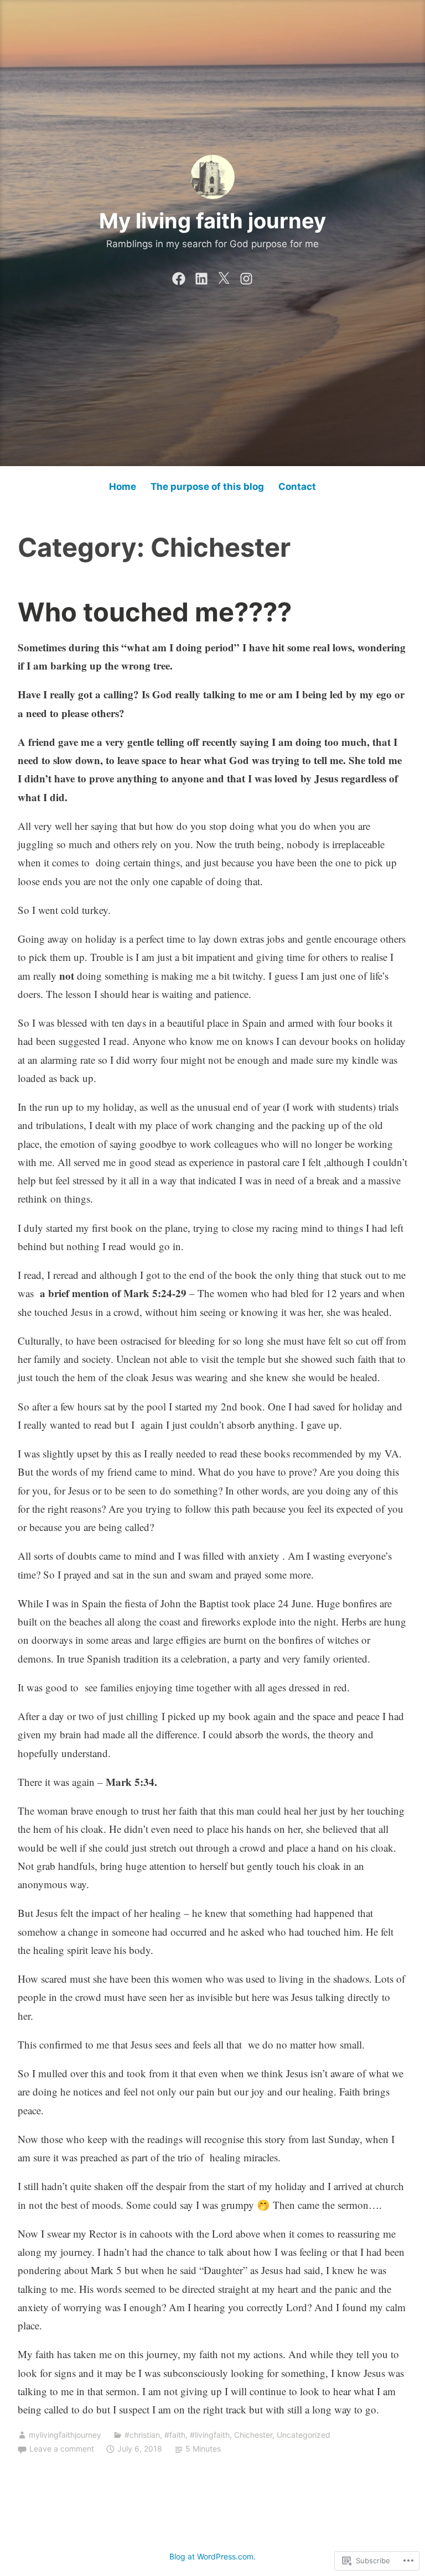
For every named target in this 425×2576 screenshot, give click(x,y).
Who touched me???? (155, 612)
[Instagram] (246, 276)
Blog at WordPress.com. (212, 2556)
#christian (142, 2435)
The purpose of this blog (207, 487)
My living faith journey (212, 221)
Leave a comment (62, 2449)
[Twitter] (224, 276)
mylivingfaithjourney (65, 2435)
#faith (175, 2435)
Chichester (253, 2435)
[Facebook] (179, 276)
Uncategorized (304, 2435)
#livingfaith (210, 2435)
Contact (297, 487)
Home (123, 487)
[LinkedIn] (201, 276)
